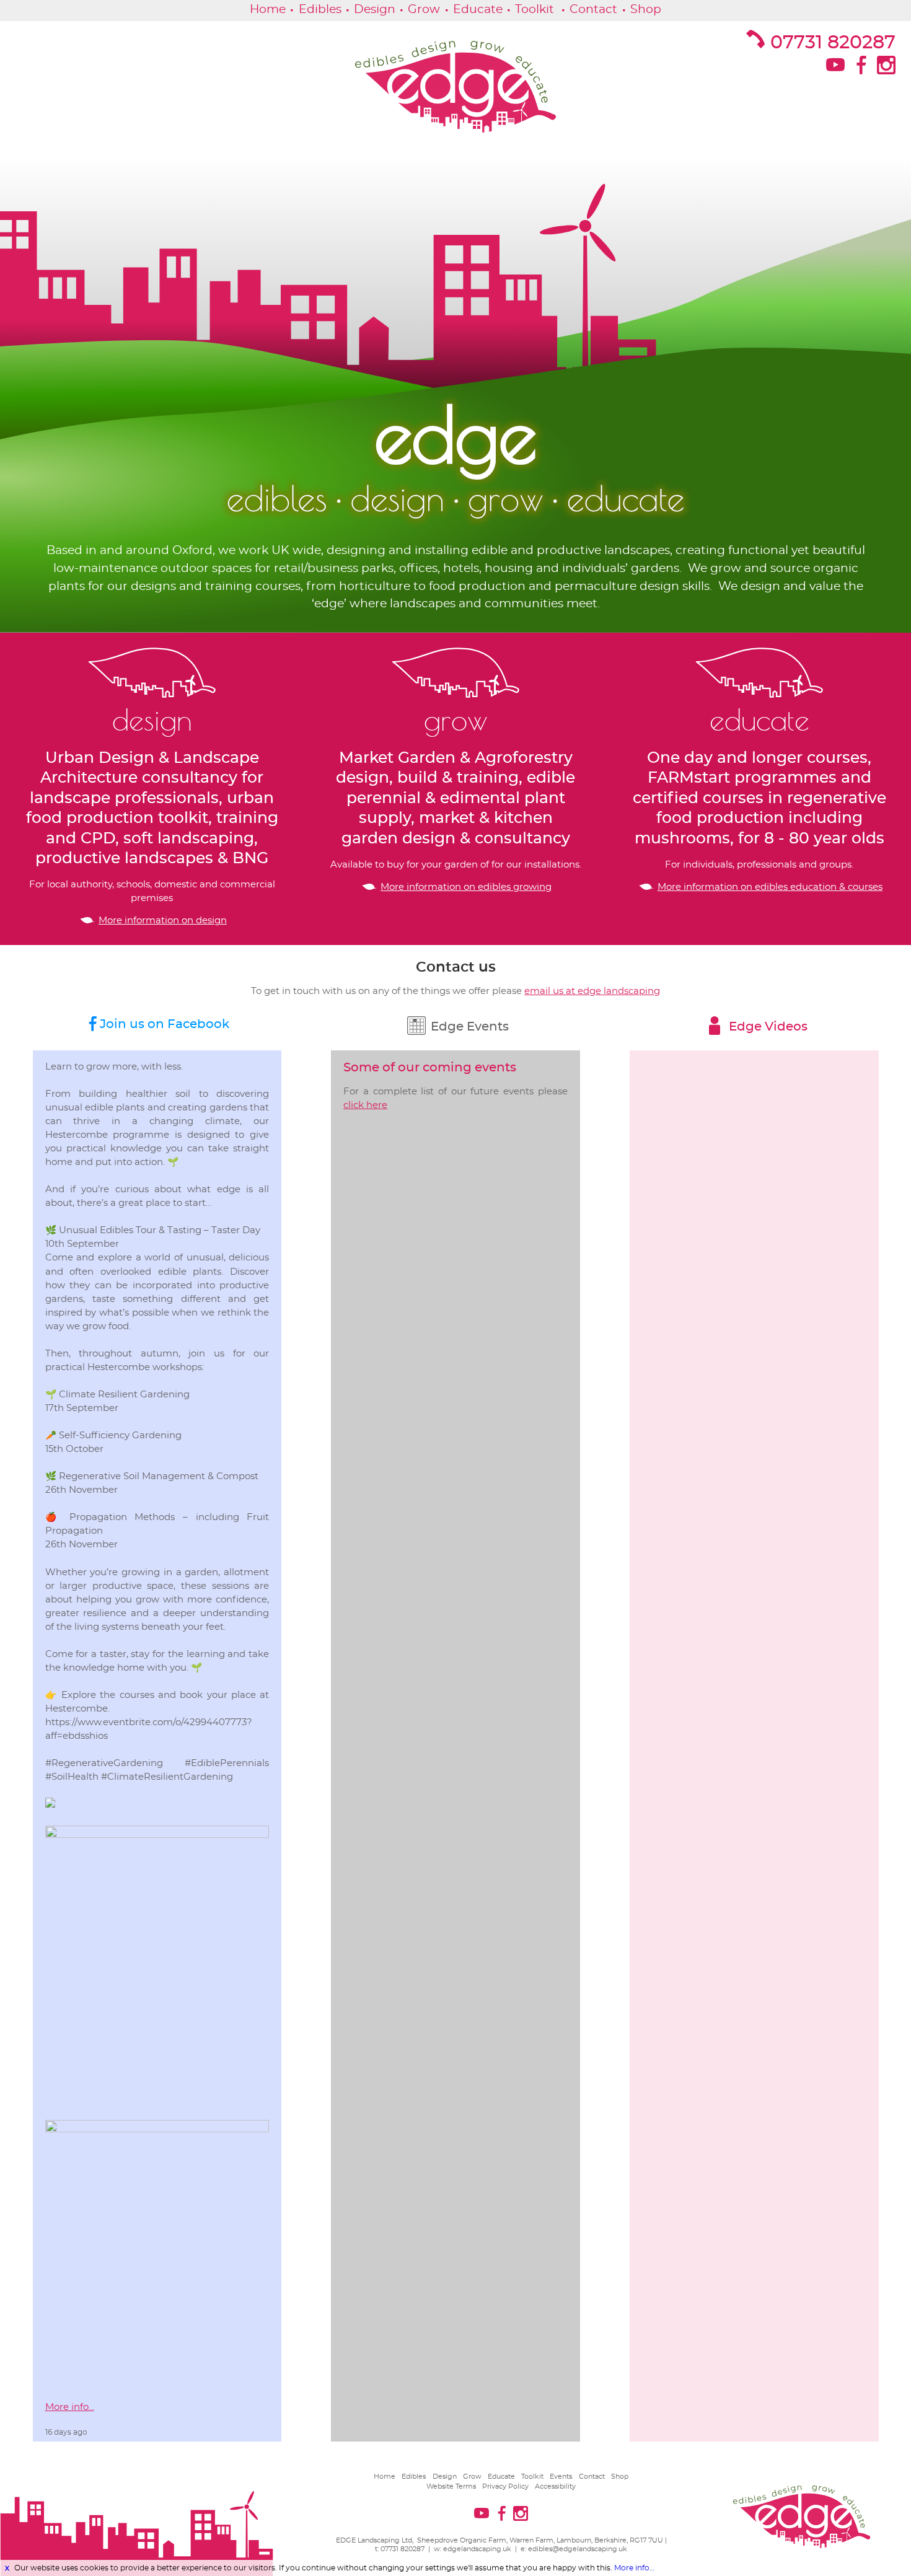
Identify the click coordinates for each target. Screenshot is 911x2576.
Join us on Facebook (165, 1024)
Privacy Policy (505, 2486)
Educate (478, 10)
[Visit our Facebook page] (860, 69)
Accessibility (555, 2486)
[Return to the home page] (455, 87)
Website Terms (451, 2486)
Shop (646, 10)
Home (268, 10)
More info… (634, 2568)
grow (456, 720)
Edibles (320, 10)
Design (375, 10)
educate (759, 720)
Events (561, 2477)
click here (365, 1105)
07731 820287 (833, 43)
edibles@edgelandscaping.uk (578, 2549)
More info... (70, 2407)
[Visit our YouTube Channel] (834, 69)
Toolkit (535, 10)
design (152, 720)
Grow (424, 10)
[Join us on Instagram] (885, 69)
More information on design (163, 921)
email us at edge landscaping (592, 991)
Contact (593, 10)
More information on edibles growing (466, 887)
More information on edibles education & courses (770, 887)
